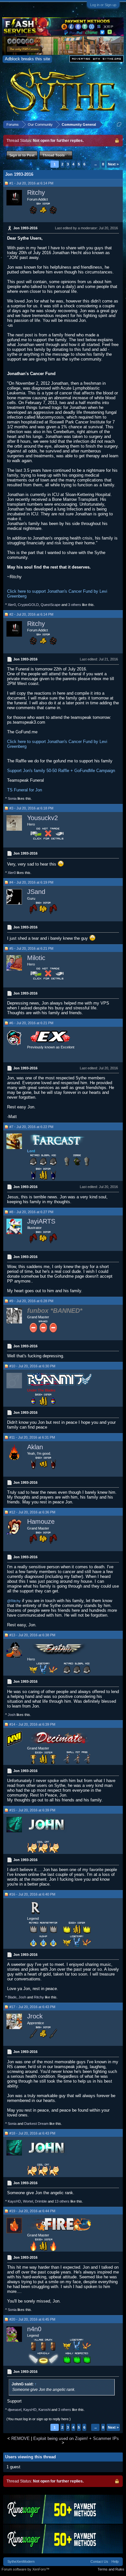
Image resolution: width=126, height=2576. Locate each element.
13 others (62, 2201)
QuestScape (51, 605)
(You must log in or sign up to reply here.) (39, 2419)
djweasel (15, 2410)
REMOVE (21, 2438)
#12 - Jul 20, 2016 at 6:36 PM (32, 1512)
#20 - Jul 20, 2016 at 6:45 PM (32, 2319)
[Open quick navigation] (119, 124)
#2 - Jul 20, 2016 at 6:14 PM (31, 614)
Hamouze (41, 1521)
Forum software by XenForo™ (26, 2569)
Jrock (35, 2016)
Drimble (41, 2201)
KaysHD (14, 2201)
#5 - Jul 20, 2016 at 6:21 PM (31, 948)
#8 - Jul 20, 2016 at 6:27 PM (31, 1212)
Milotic (36, 958)
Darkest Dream (36, 2124)
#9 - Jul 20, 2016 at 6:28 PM (31, 1301)
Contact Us (99, 2561)
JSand (36, 892)
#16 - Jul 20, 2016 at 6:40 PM (32, 1894)
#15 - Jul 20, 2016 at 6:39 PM (32, 1810)
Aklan (35, 1447)
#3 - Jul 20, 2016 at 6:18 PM (31, 808)
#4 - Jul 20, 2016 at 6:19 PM (31, 882)
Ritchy (36, 193)
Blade (12, 1997)
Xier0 (12, 605)
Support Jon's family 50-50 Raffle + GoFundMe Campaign (61, 771)
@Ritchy (14, 1601)
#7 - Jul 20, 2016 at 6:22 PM (31, 1127)
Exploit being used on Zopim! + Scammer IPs (76, 2438)
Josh (12, 1715)
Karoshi (44, 2410)
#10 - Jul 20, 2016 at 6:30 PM (32, 1366)
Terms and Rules (111, 2569)
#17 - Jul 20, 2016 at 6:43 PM (32, 2007)
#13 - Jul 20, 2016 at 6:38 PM (32, 1635)
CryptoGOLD (28, 605)
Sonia (12, 798)
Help (115, 2561)
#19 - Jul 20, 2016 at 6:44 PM (32, 2211)
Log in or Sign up (103, 5)
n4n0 (34, 2329)
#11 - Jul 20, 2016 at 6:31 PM (32, 1437)
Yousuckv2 (42, 818)
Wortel (28, 2201)
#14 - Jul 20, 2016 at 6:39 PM (32, 1724)
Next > (113, 164)
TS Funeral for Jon (25, 790)
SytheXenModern (21, 2561)
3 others (75, 605)
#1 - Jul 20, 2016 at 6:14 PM (31, 183)
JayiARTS (41, 1221)
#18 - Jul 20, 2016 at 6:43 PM (32, 2133)
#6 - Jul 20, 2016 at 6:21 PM (31, 1023)
